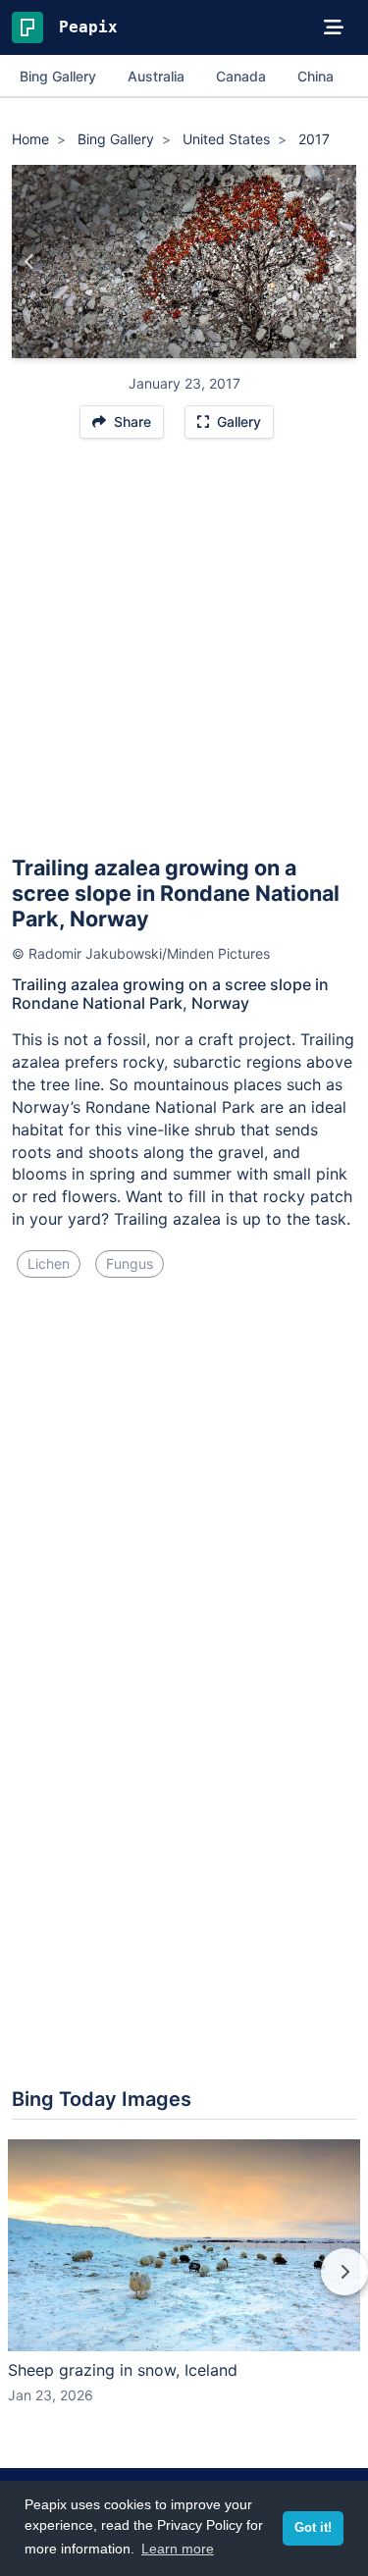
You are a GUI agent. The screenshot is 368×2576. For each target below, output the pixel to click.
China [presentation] (315, 76)
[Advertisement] (184, 656)
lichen (49, 1263)
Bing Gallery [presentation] (58, 76)
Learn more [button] (178, 2549)
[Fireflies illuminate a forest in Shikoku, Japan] (338, 262)
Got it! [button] (313, 2528)
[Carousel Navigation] (184, 2286)
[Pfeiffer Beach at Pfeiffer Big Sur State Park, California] (30, 262)
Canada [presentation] (241, 76)
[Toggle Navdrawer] (334, 27)
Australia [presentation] (156, 76)
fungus (130, 1263)
